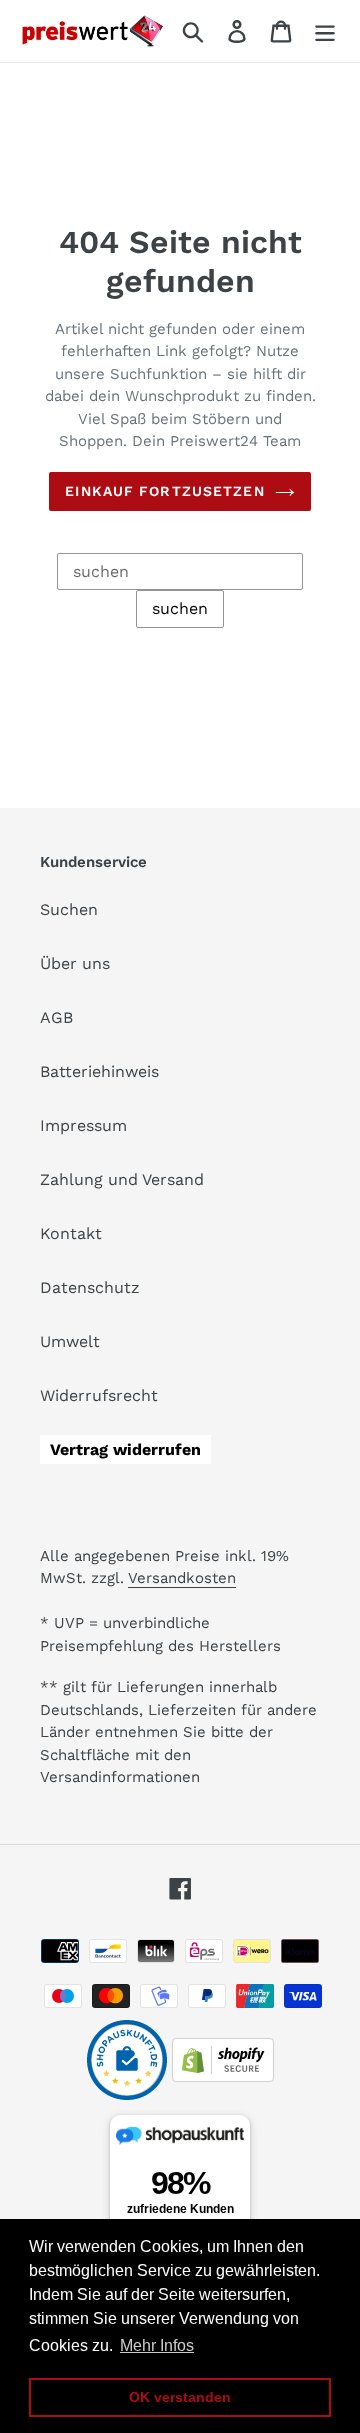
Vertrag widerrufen (125, 1449)
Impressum (83, 1125)
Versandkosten (182, 1578)
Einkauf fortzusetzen (164, 491)
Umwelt (70, 1341)
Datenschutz (90, 1287)
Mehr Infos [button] (157, 2345)
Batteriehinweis (99, 1071)
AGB (56, 1017)
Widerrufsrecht (99, 1395)
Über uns (75, 963)
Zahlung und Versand (122, 1179)
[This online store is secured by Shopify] (223, 2076)
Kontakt (71, 1233)
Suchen (69, 909)
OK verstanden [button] (180, 2397)
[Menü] (325, 31)
